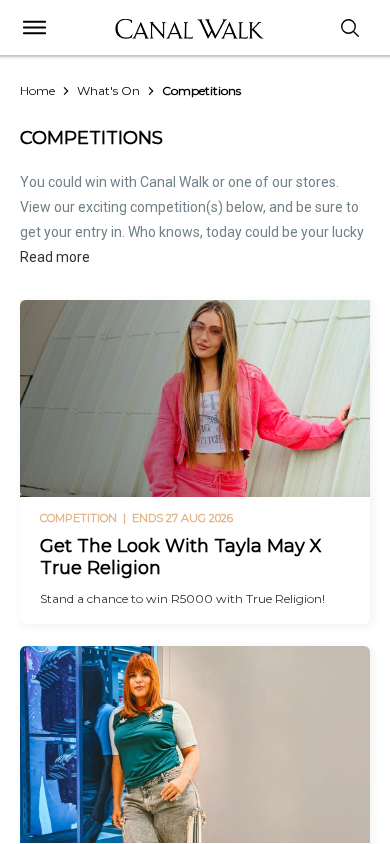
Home (37, 90)
